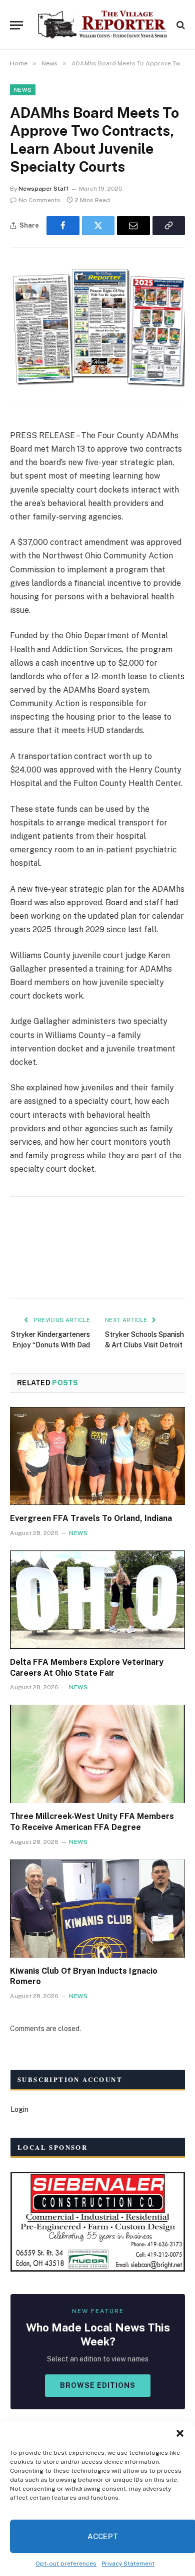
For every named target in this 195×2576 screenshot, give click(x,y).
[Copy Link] (169, 226)
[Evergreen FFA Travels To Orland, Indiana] (97, 1456)
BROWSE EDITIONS (98, 2385)
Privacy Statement (128, 2564)
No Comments (39, 200)
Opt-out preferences (66, 2564)
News (23, 90)
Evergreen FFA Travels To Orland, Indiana (91, 1518)
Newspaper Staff (43, 189)
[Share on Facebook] (63, 226)
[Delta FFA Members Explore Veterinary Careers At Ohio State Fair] (97, 1600)
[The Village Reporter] (102, 25)
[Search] (180, 25)
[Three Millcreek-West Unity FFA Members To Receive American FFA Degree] (97, 1754)
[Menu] (16, 25)
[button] (180, 2433)
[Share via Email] (133, 226)
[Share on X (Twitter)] (98, 226)
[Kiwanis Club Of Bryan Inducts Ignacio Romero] (97, 1909)
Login (19, 2109)
